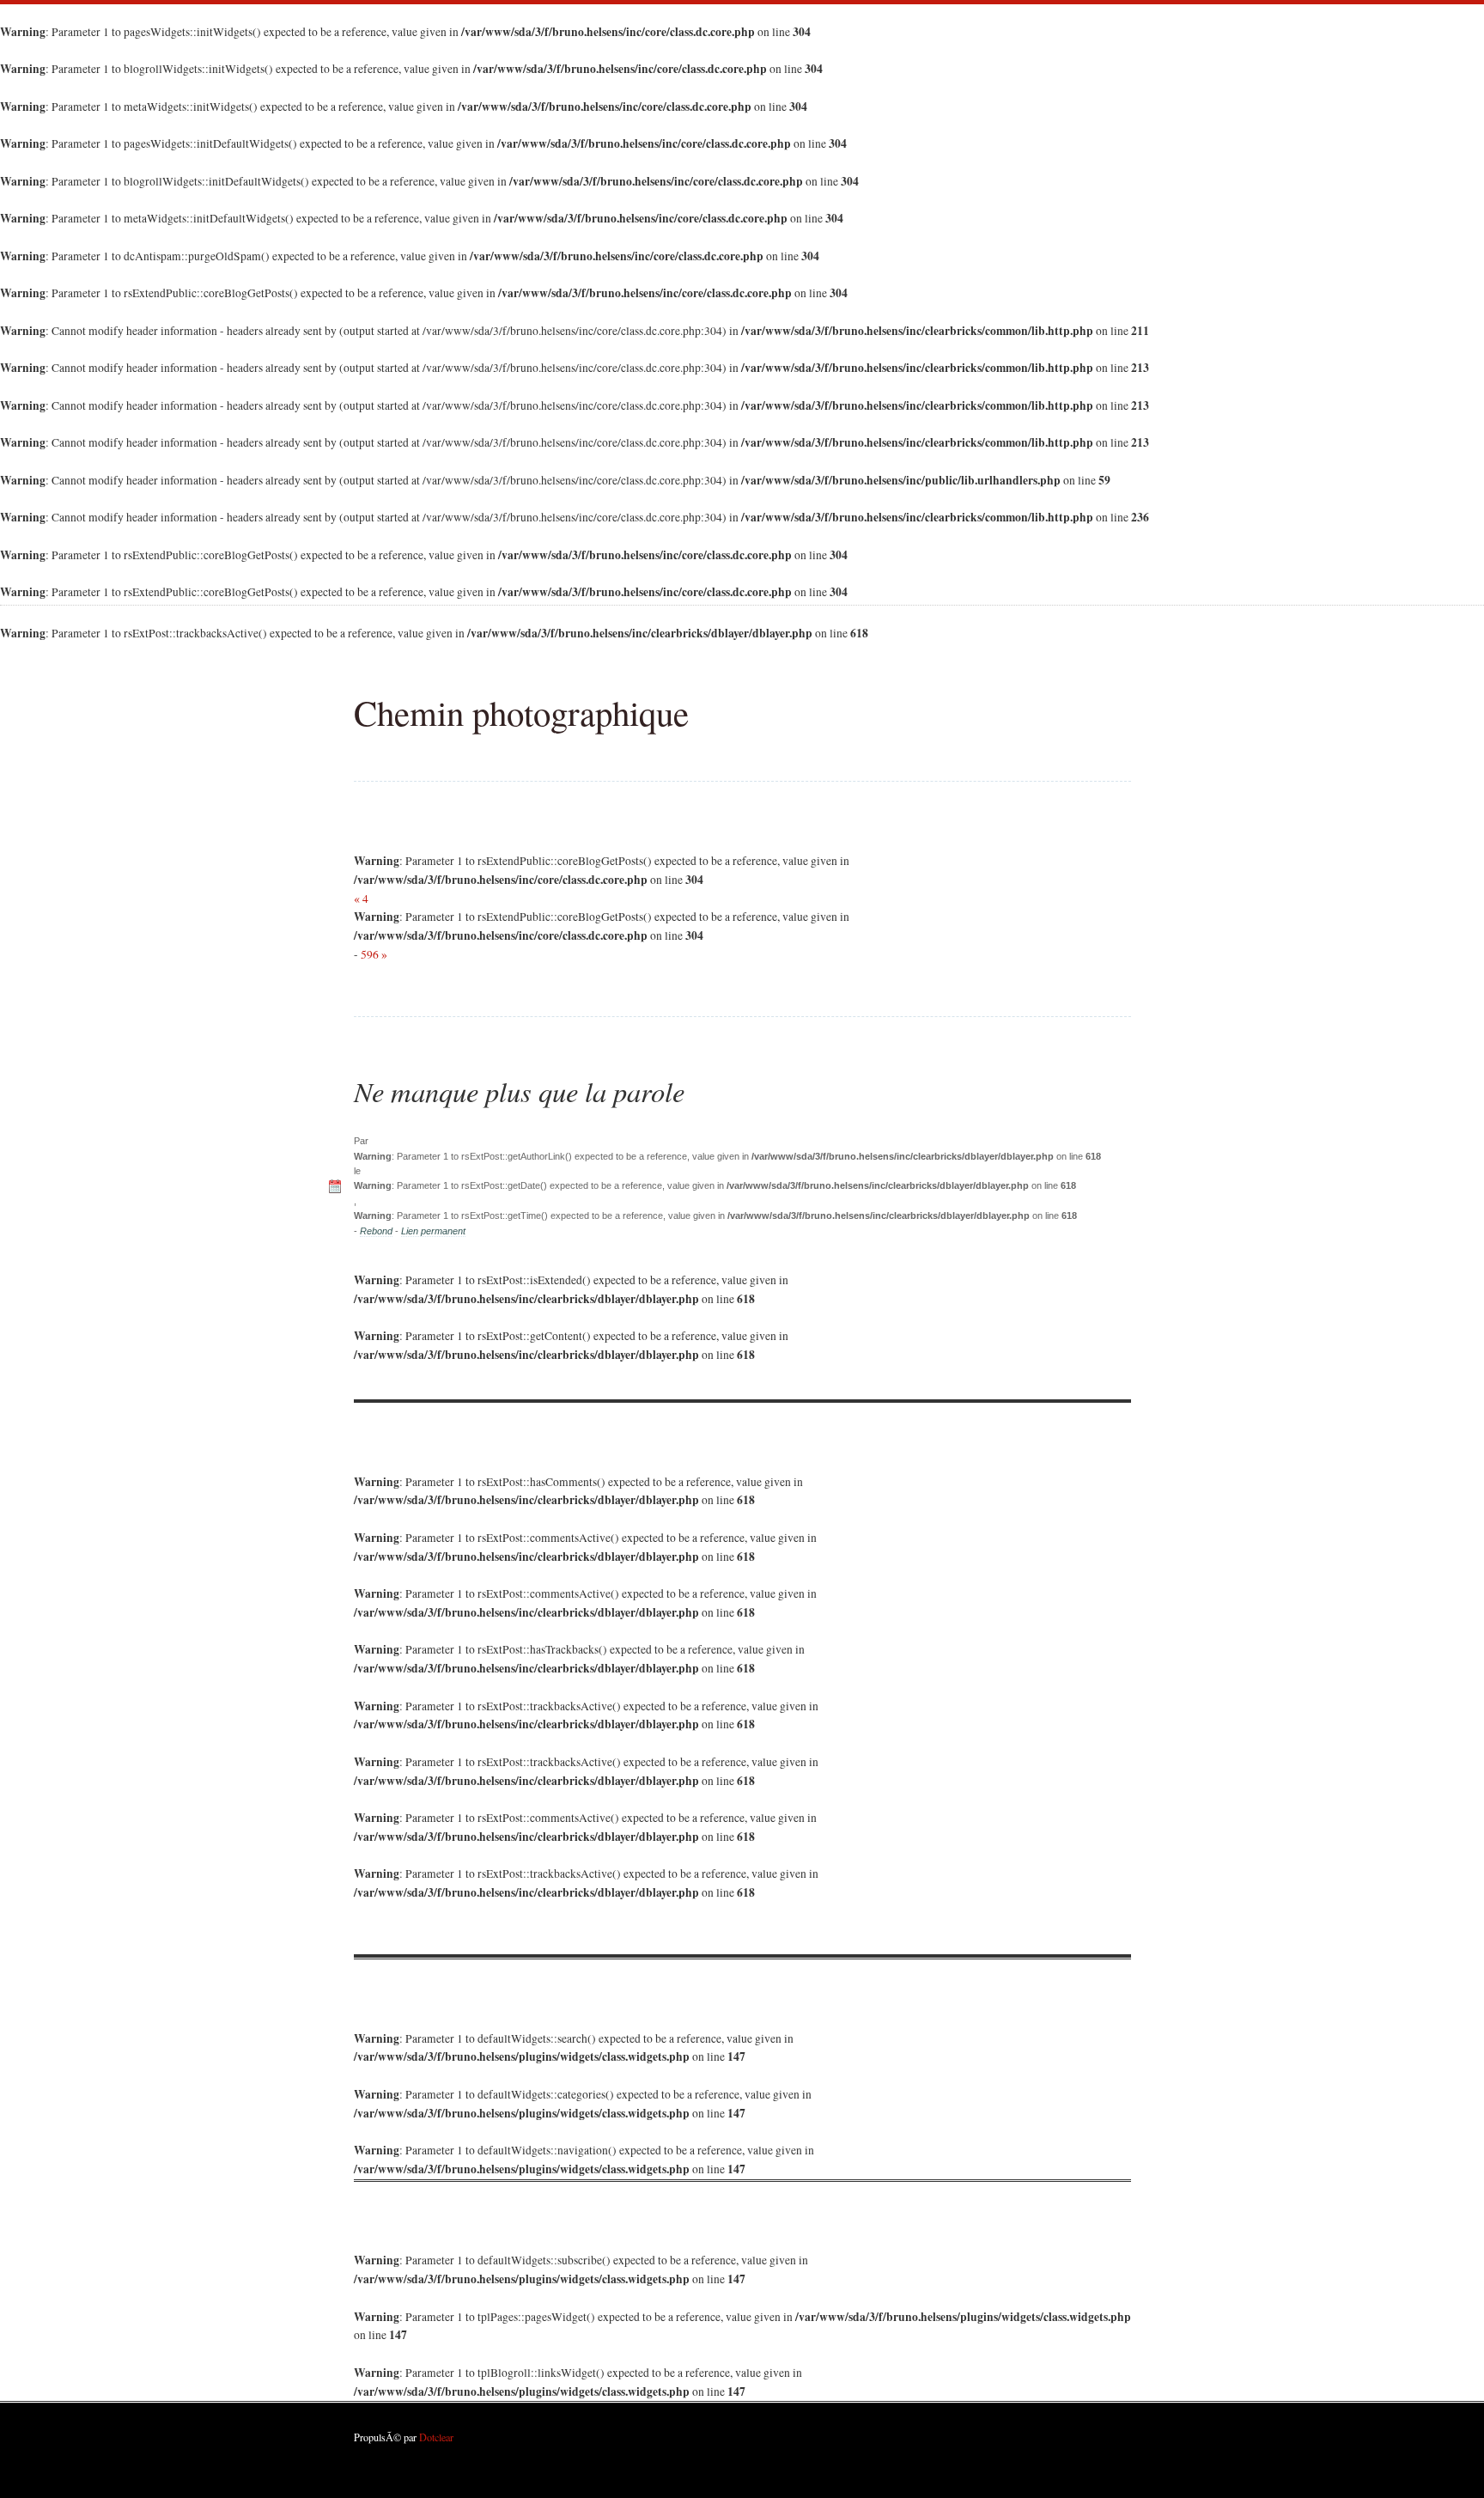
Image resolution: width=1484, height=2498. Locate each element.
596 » (374, 954)
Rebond (376, 1231)
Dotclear (436, 2437)
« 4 (361, 899)
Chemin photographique (521, 712)
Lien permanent (433, 1231)
